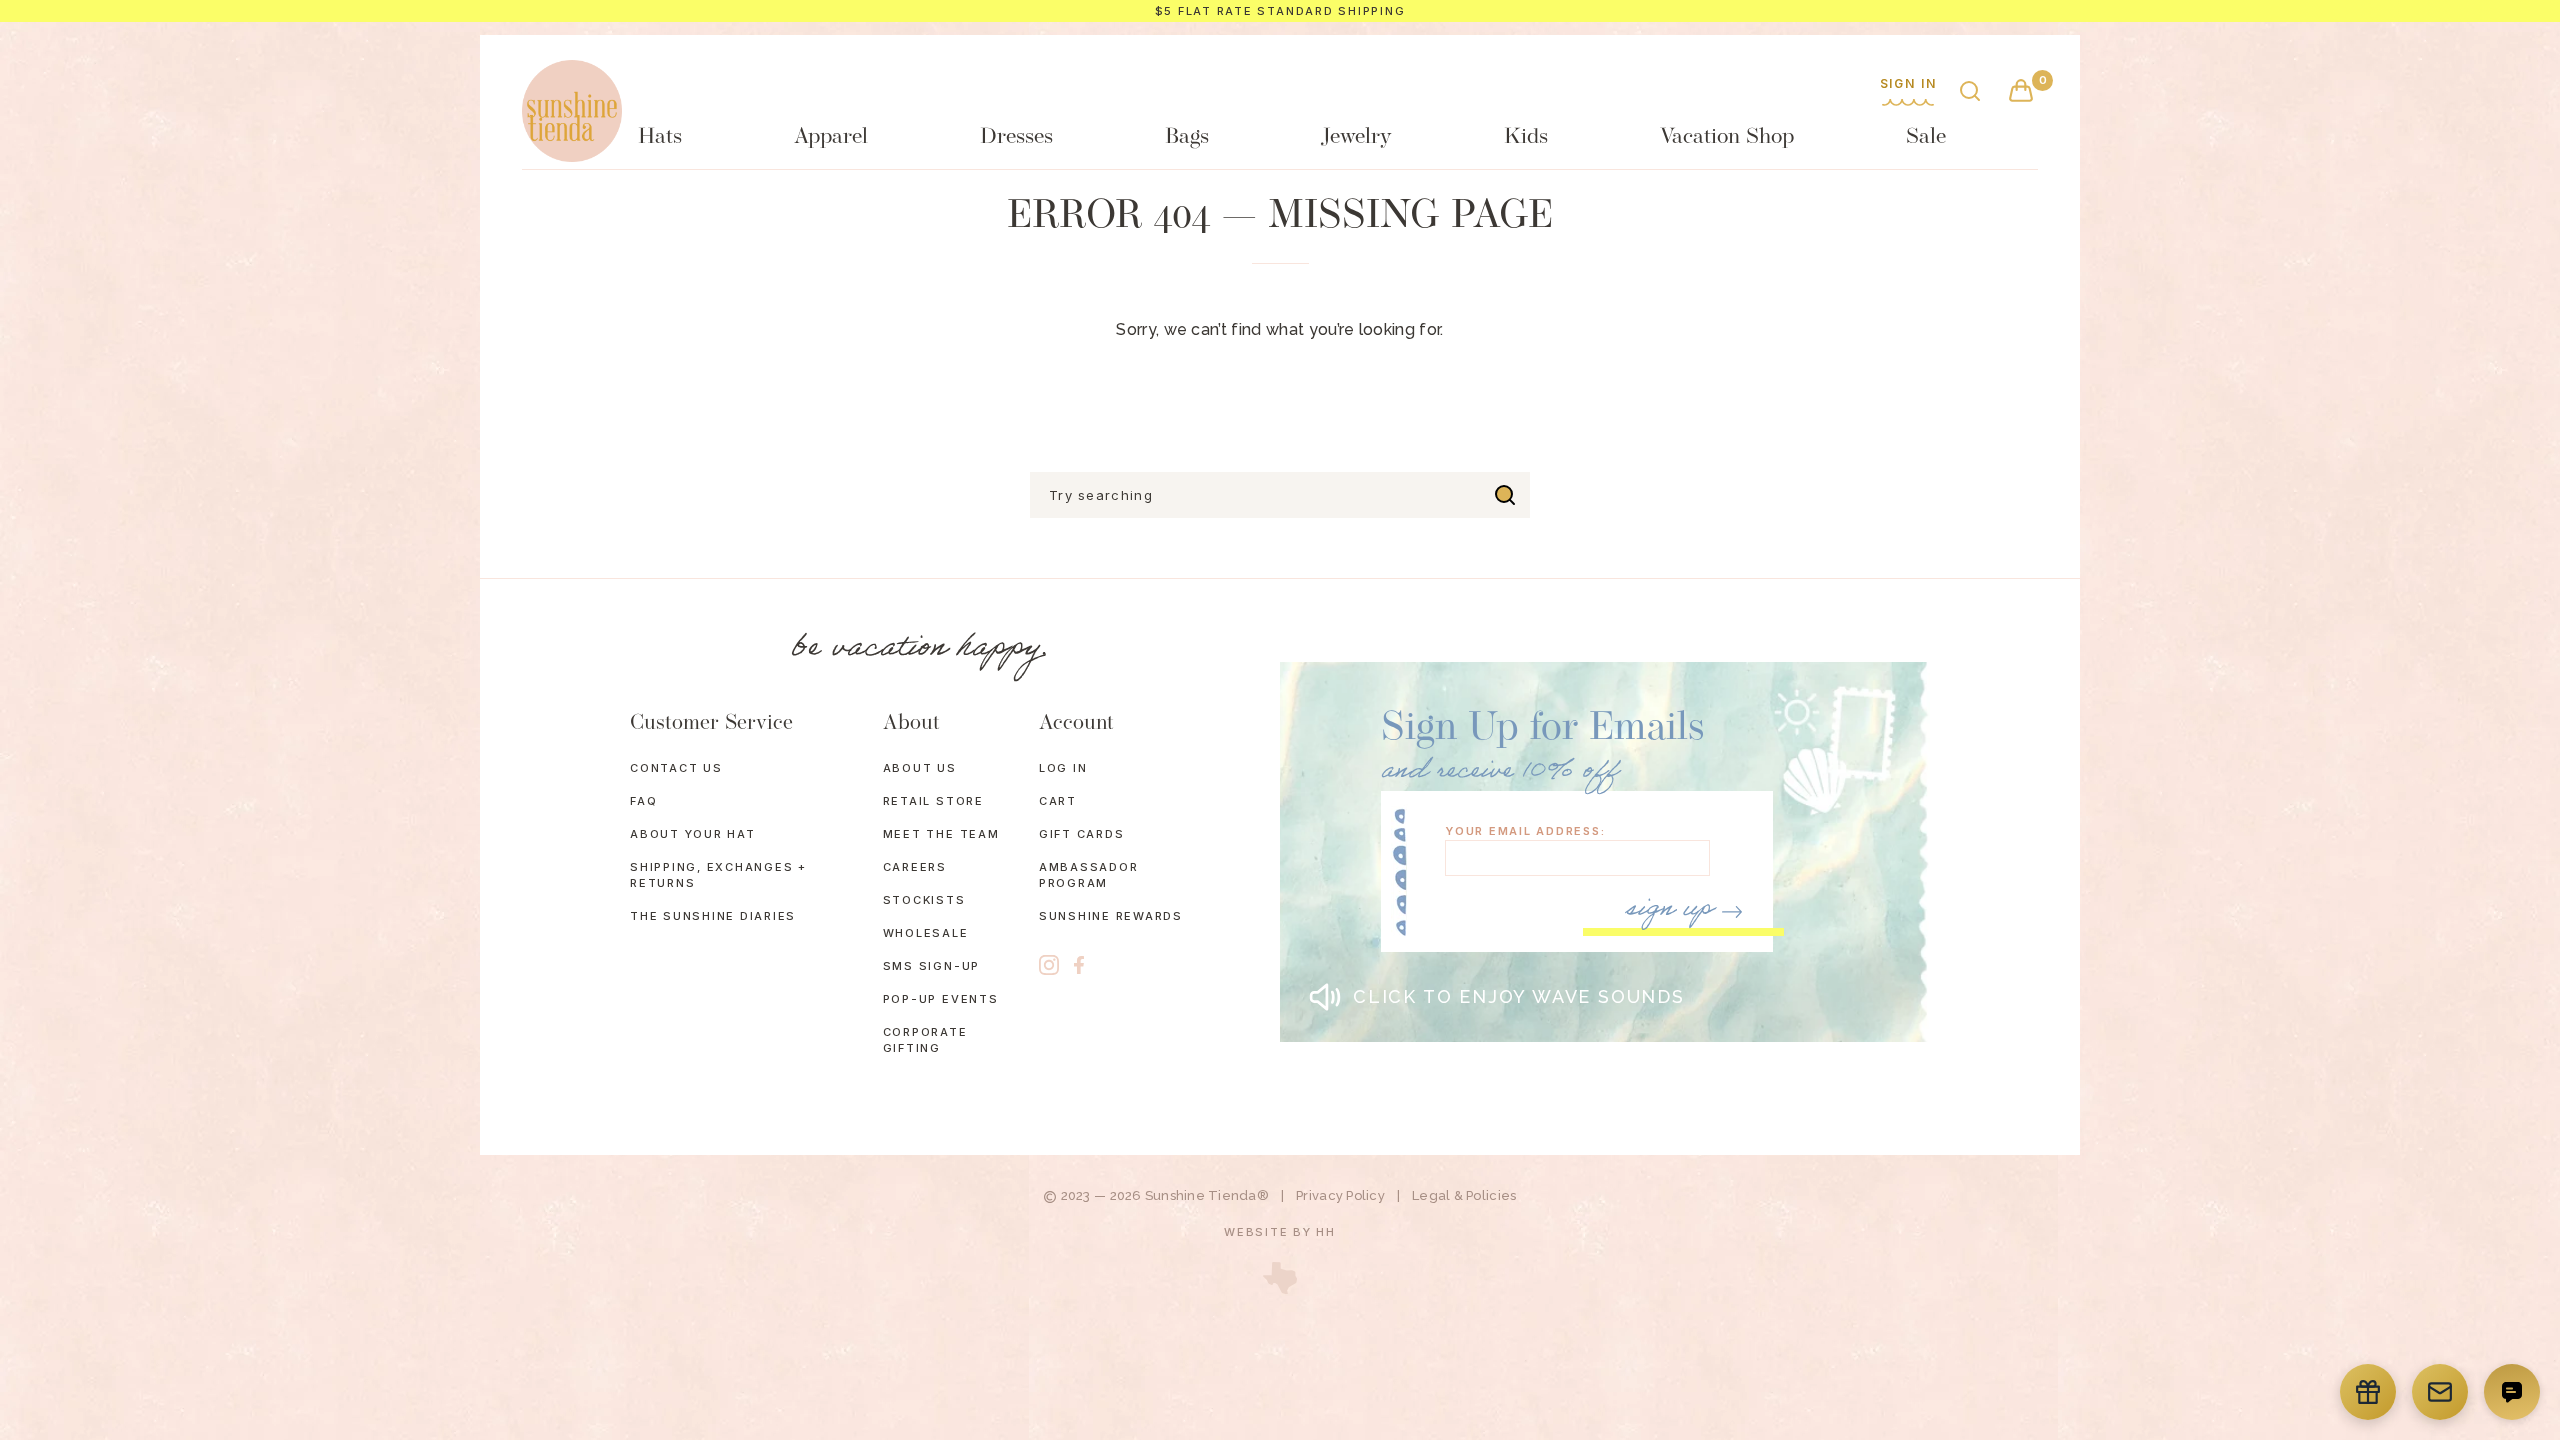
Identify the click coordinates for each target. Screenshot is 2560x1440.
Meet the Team (941, 834)
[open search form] (1970, 92)
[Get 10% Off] (2440, 1392)
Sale (1926, 137)
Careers (915, 867)
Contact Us (676, 768)
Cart (1058, 801)
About (911, 723)
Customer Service (711, 723)
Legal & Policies (1464, 1195)
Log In (1063, 768)
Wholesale (926, 933)
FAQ (643, 801)
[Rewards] (2368, 1392)
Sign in (1908, 84)
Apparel (831, 137)
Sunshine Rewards (1111, 916)
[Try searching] (1505, 495)
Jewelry (1356, 137)
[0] (2021, 92)
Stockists (924, 900)
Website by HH (1280, 1232)
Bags (1187, 137)
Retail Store (933, 801)
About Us (920, 768)
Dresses (1016, 137)
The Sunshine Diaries (713, 916)
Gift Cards (1082, 834)
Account (1076, 723)
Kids (1526, 137)
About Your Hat (693, 834)
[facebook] (1079, 965)
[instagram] (1049, 965)
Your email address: (1525, 831)
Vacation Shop (1727, 137)
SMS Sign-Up (931, 966)
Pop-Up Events (941, 999)
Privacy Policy (1340, 1195)
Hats (660, 137)
